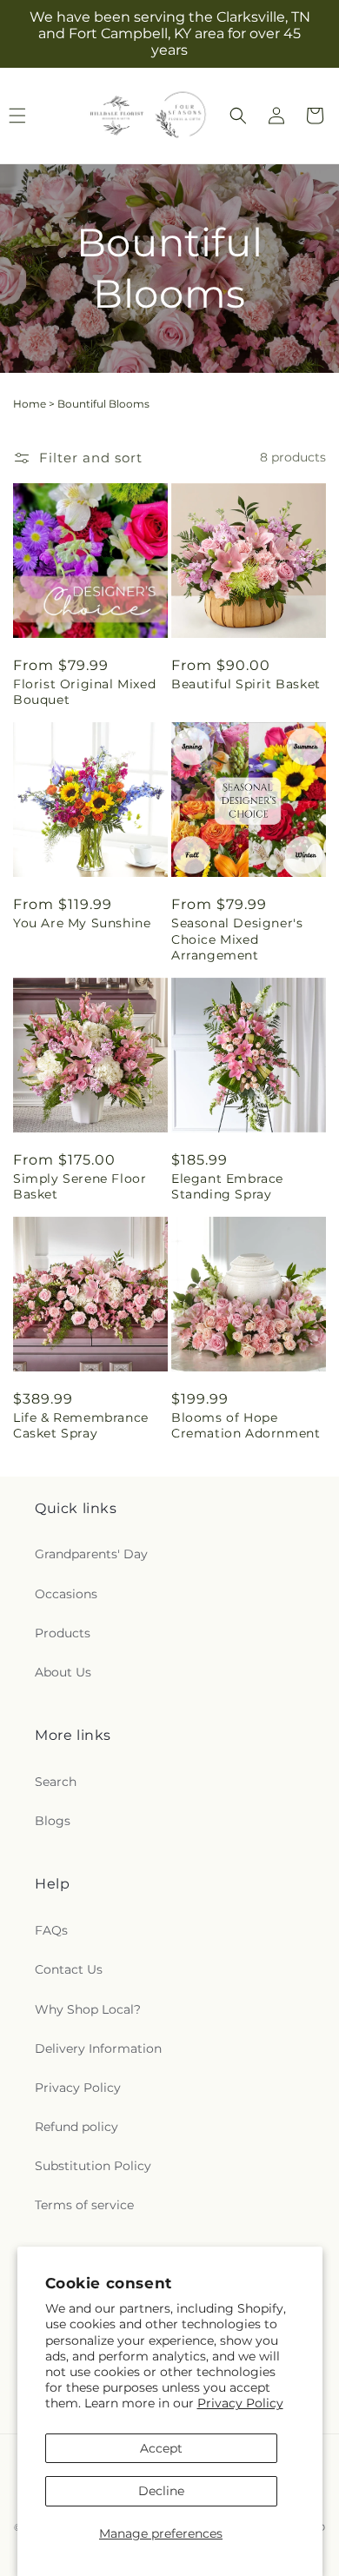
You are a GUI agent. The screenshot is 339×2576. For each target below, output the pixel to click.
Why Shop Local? (88, 2009)
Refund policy (76, 2127)
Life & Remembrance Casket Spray (81, 1425)
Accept (161, 2448)
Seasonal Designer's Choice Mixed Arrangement (237, 939)
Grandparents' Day (91, 1554)
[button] (238, 116)
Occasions (66, 1594)
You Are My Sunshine (82, 923)
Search (56, 1782)
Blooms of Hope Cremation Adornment (246, 1425)
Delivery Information (98, 2048)
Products (63, 1633)
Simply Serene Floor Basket (80, 1186)
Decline (161, 2491)
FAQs (51, 1930)
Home (30, 404)
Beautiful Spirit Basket (246, 684)
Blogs (53, 1821)
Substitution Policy (93, 2166)
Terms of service (84, 2205)
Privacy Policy (240, 2403)
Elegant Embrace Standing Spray (227, 1186)
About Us (63, 1672)
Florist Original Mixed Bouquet (84, 692)
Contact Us (69, 1969)
